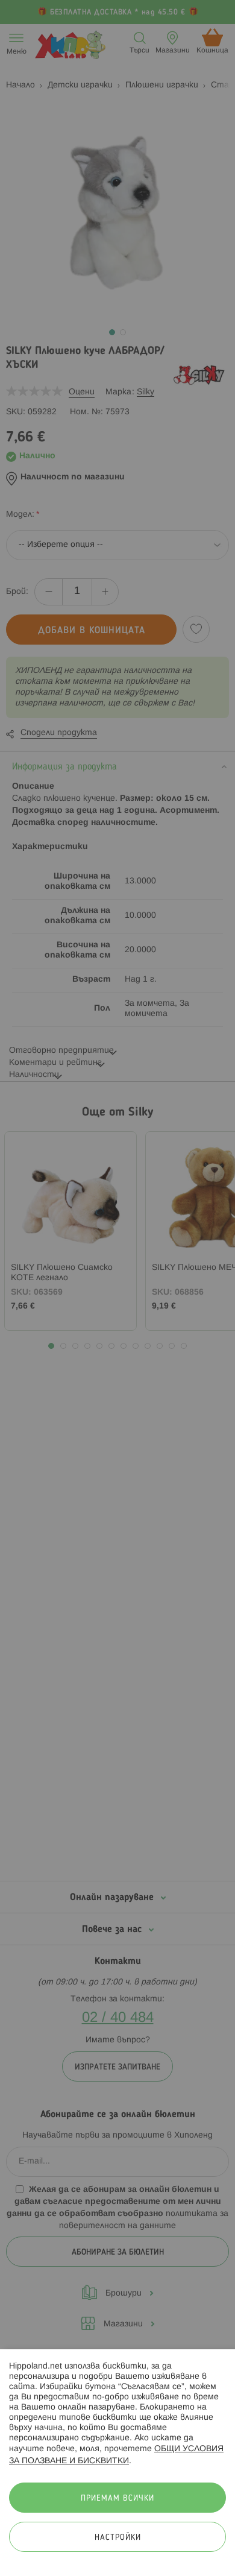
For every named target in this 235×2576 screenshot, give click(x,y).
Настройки (118, 2538)
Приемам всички (117, 2499)
